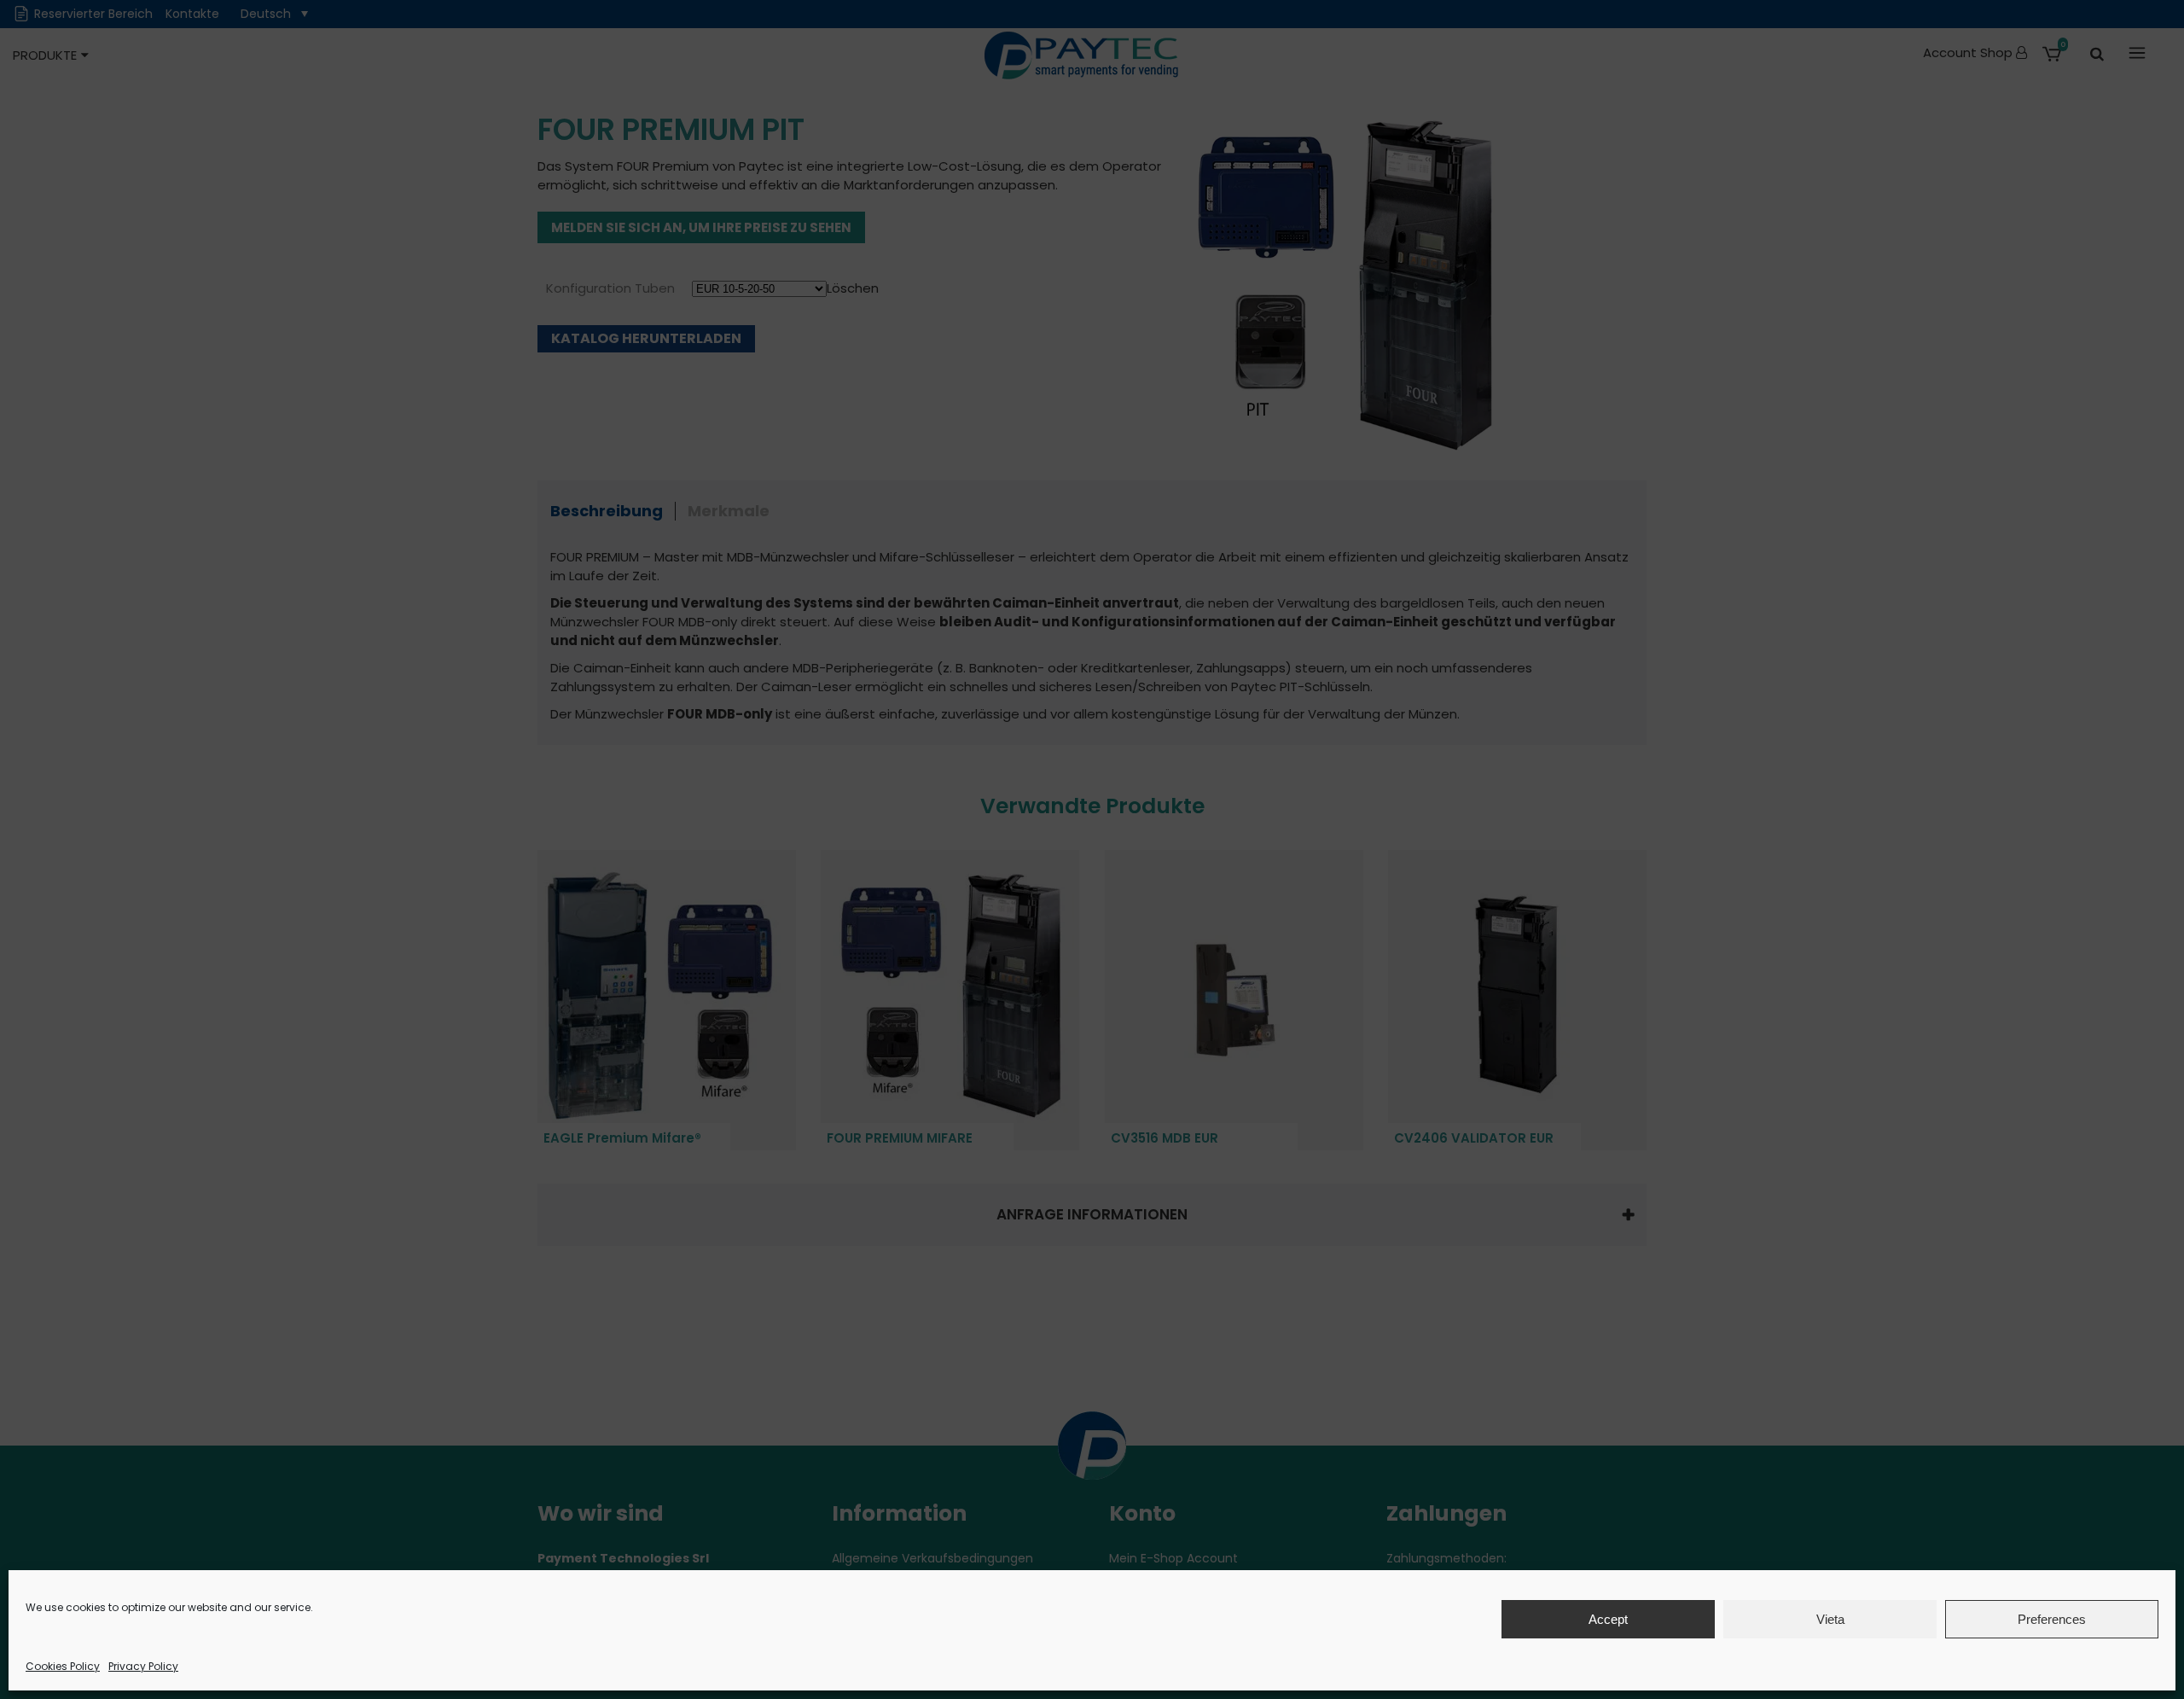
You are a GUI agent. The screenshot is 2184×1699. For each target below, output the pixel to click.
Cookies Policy (63, 1666)
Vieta (1830, 1619)
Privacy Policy (143, 1666)
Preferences (2052, 1619)
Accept (1608, 1619)
